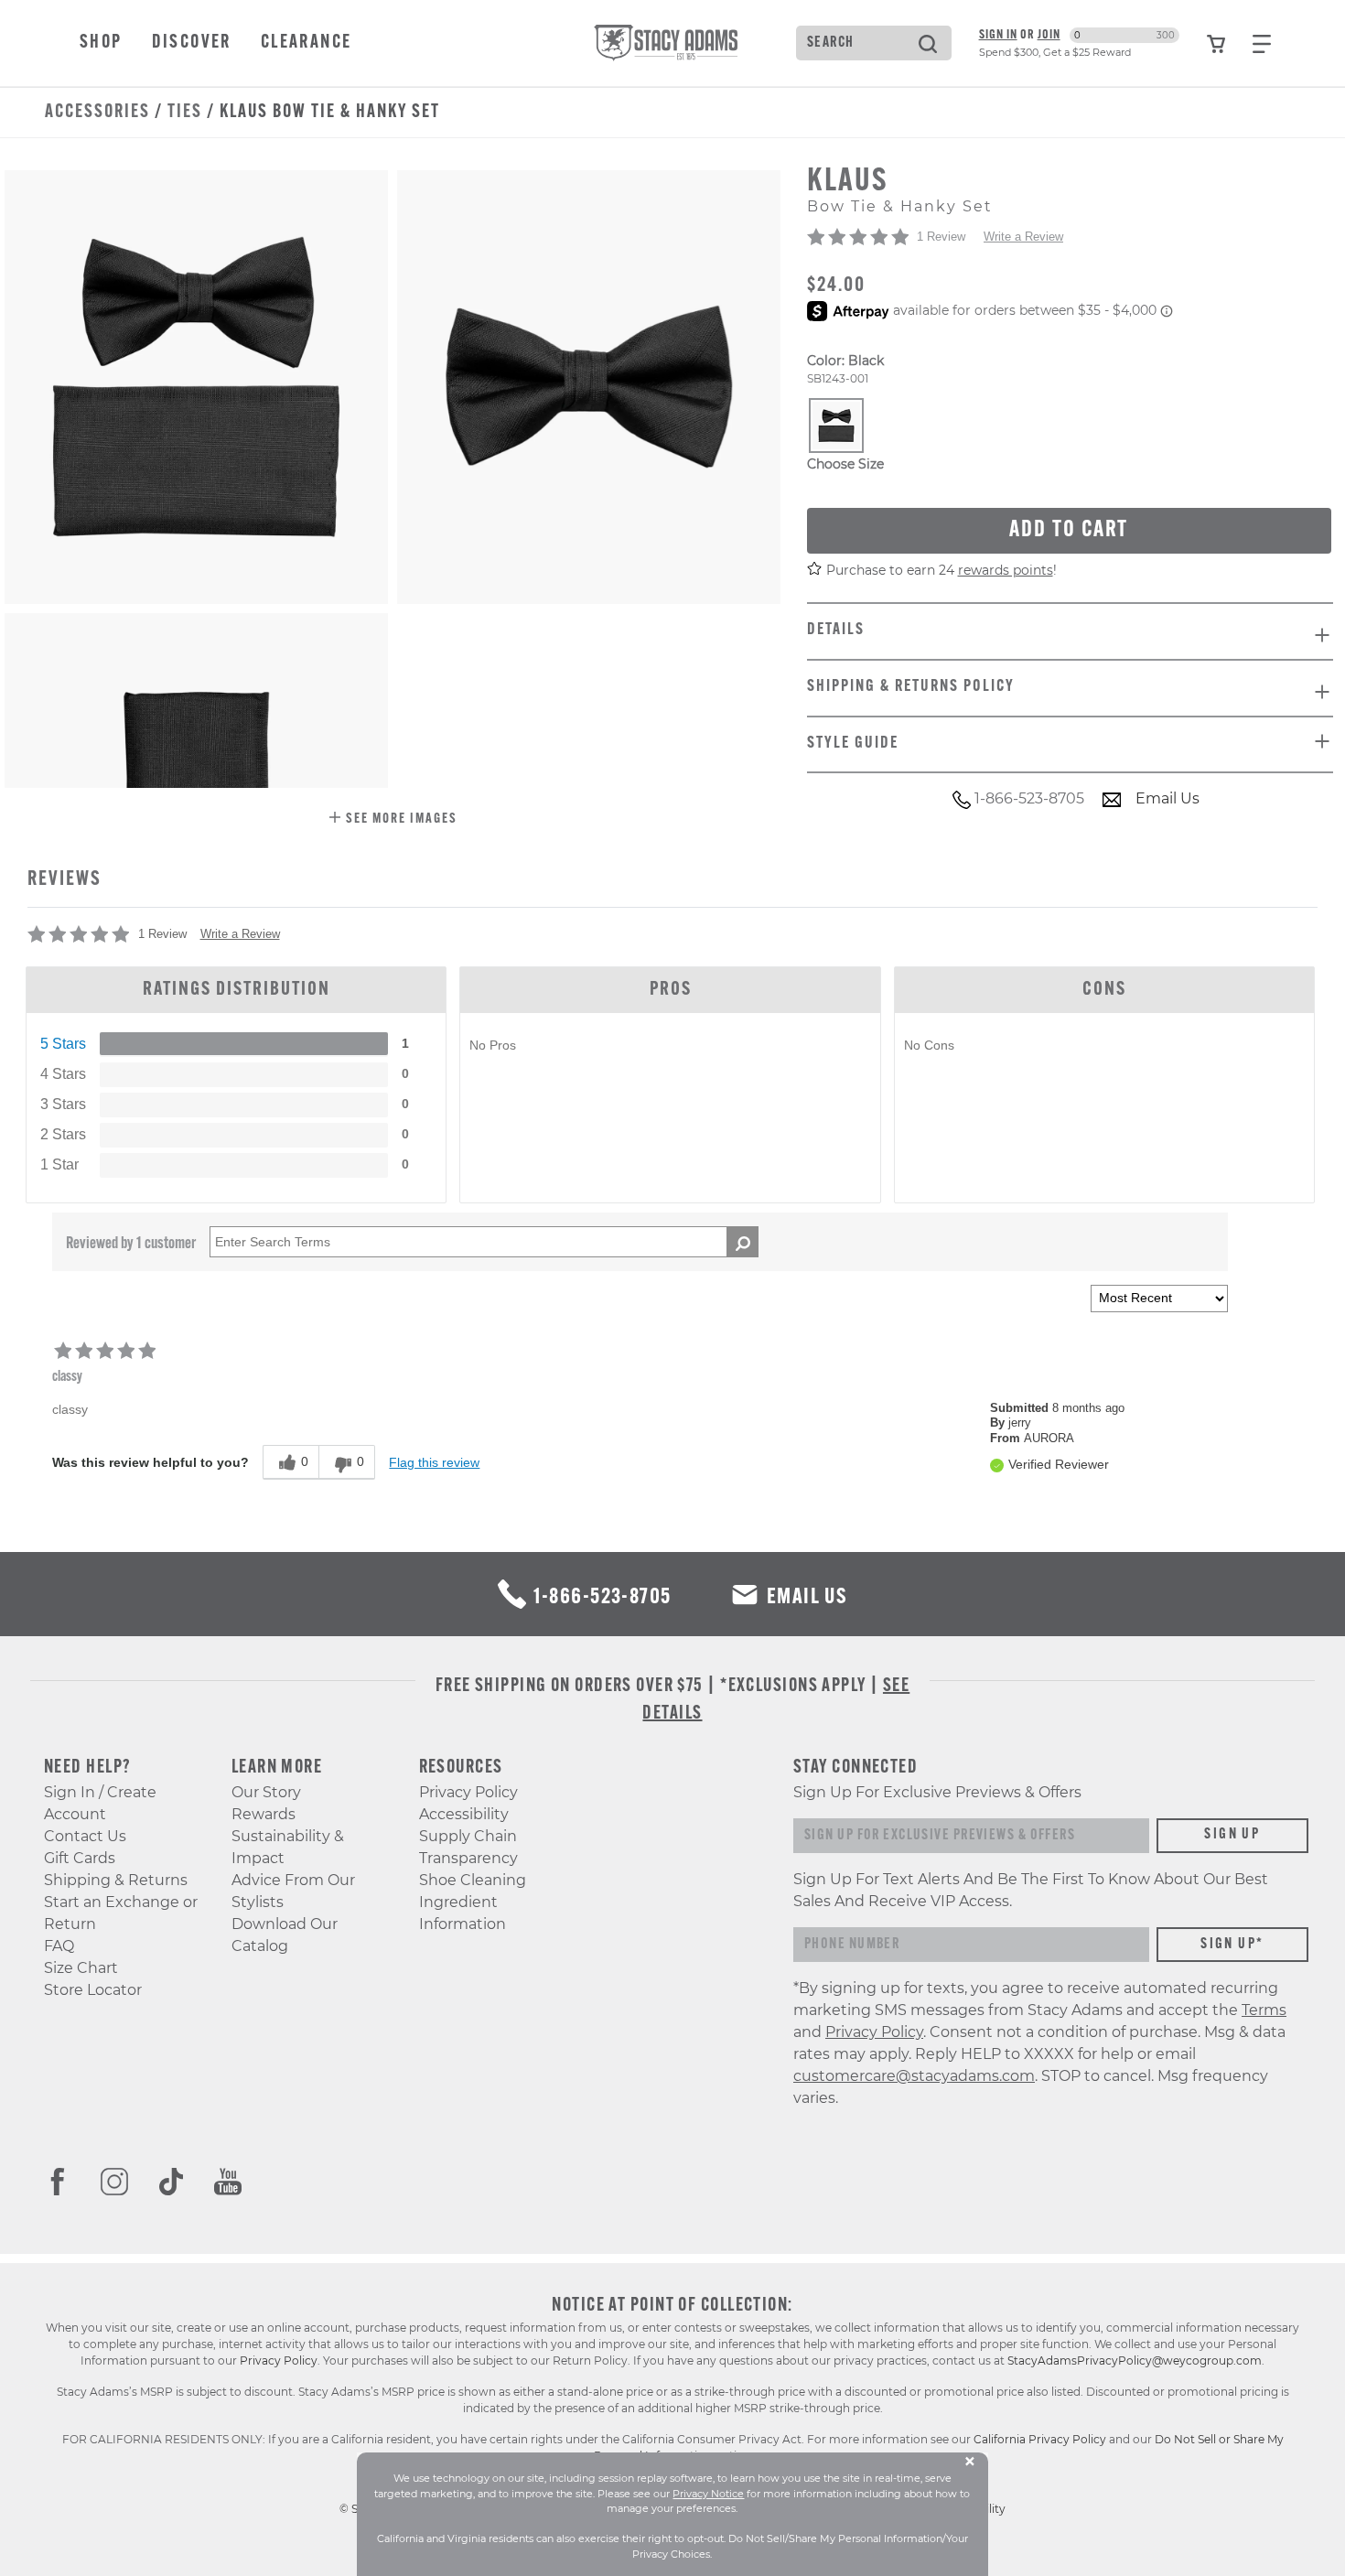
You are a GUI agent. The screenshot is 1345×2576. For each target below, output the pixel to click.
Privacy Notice (708, 2494)
